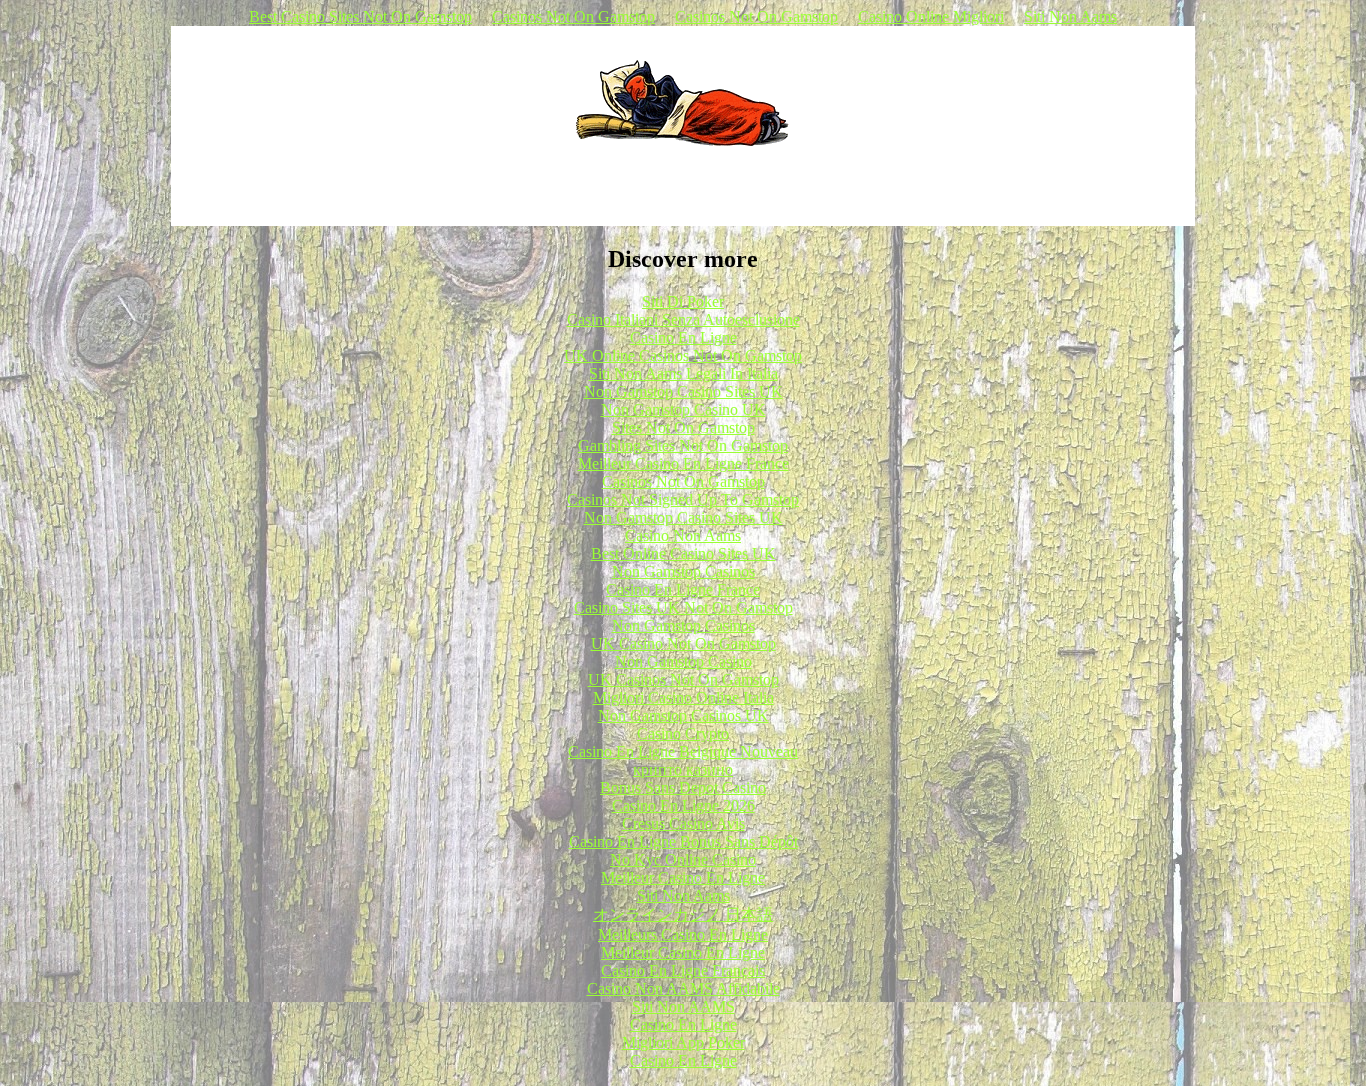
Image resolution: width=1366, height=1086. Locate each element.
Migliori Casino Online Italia (683, 697)
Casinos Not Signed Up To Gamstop (683, 499)
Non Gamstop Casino (683, 661)
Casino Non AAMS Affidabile (683, 988)
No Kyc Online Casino (683, 859)
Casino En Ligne (683, 337)
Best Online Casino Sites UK (683, 553)
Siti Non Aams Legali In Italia (683, 373)
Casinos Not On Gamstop (573, 16)
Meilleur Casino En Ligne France (683, 463)
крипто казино (683, 769)
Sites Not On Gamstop (683, 427)
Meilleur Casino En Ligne (683, 877)
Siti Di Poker (683, 301)
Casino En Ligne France (683, 589)
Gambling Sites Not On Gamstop (683, 445)
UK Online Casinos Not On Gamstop (683, 355)
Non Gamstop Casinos (683, 571)
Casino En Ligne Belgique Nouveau (683, 751)
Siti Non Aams (1070, 16)
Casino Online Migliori (931, 16)
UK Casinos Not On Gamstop (683, 679)
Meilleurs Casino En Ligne (683, 934)
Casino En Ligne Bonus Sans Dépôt (683, 841)
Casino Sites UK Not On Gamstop (683, 607)
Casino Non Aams (683, 535)
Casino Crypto (683, 733)
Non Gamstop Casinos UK (683, 715)
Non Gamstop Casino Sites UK (683, 391)
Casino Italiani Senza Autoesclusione (683, 319)
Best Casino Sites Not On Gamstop (360, 16)
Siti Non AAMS (683, 1006)
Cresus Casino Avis (683, 823)
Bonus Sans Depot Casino (683, 787)
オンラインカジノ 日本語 (683, 914)
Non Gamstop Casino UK (683, 409)
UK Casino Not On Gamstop (683, 643)
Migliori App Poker (683, 1042)
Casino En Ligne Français (683, 970)
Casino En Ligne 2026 (683, 805)
